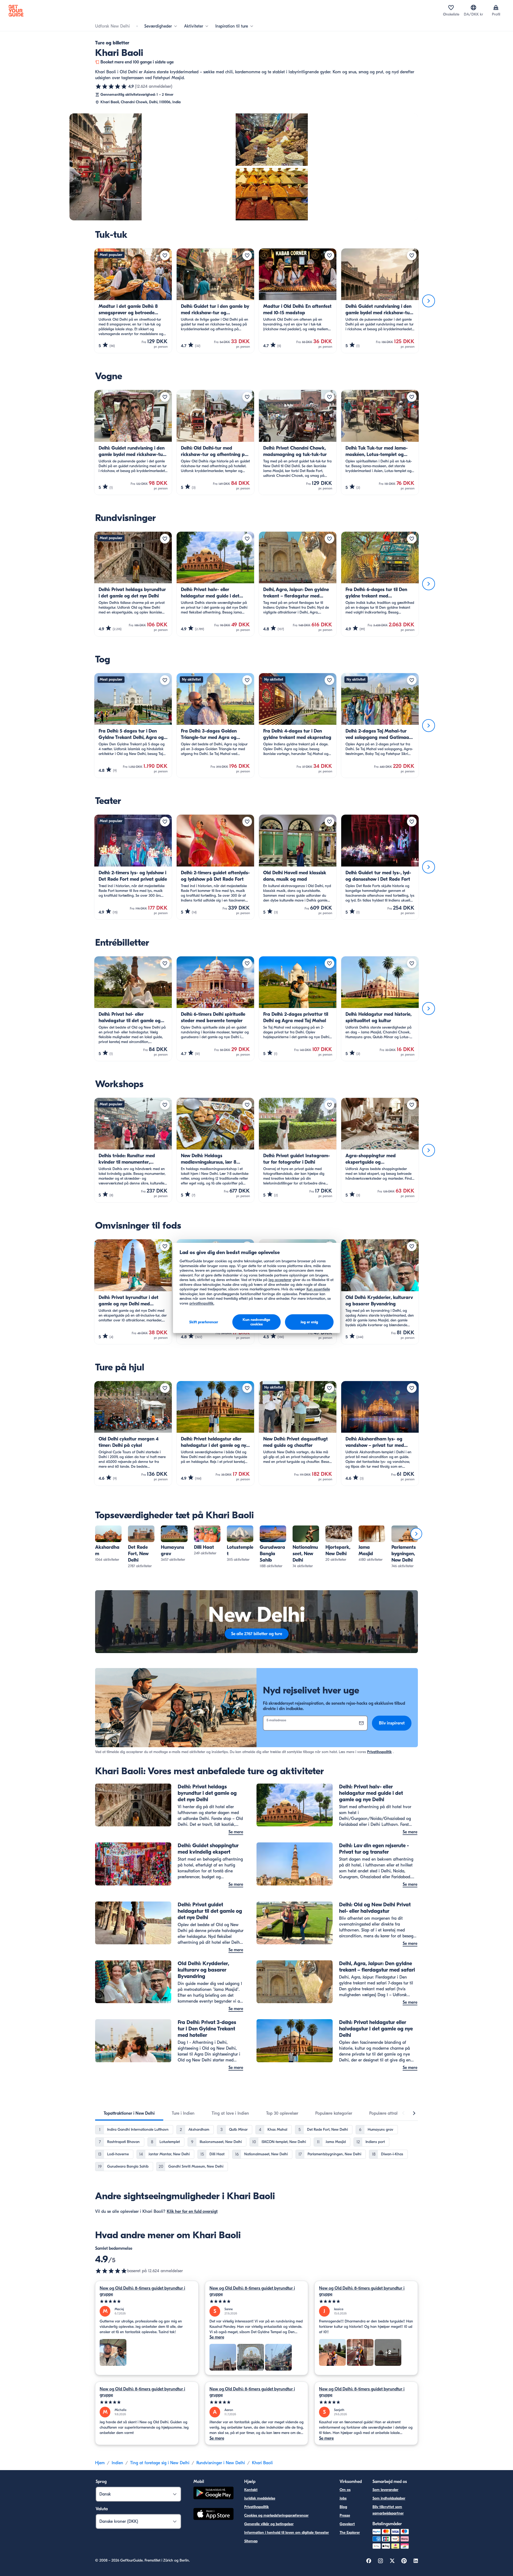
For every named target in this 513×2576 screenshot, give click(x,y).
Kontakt (251, 2490)
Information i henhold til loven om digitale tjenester (287, 2533)
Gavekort (347, 2524)
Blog (343, 2507)
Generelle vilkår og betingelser (269, 2524)
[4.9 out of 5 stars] (111, 2271)
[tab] (129, 2113)
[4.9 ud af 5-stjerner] (111, 86)
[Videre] (429, 301)
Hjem (100, 2463)
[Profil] (496, 7)
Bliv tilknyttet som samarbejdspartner (388, 2510)
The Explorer (350, 2533)
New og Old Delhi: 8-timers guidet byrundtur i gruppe (142, 2291)
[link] (108, 1544)
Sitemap (251, 2541)
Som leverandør (385, 2490)
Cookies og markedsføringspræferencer (276, 2515)
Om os (345, 2490)
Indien (117, 2463)
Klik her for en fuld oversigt (192, 2211)
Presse (345, 2515)
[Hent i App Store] (213, 2515)
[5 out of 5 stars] (147, 2301)
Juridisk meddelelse (260, 2498)
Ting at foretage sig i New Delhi (160, 2463)
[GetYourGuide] (16, 11)
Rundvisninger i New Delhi (221, 2463)
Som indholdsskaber (389, 2498)
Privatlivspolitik (379, 1752)
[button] (108, 1544)
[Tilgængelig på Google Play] (213, 2494)
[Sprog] (473, 7)
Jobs (343, 2498)
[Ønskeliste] (451, 7)
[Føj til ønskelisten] (165, 255)
